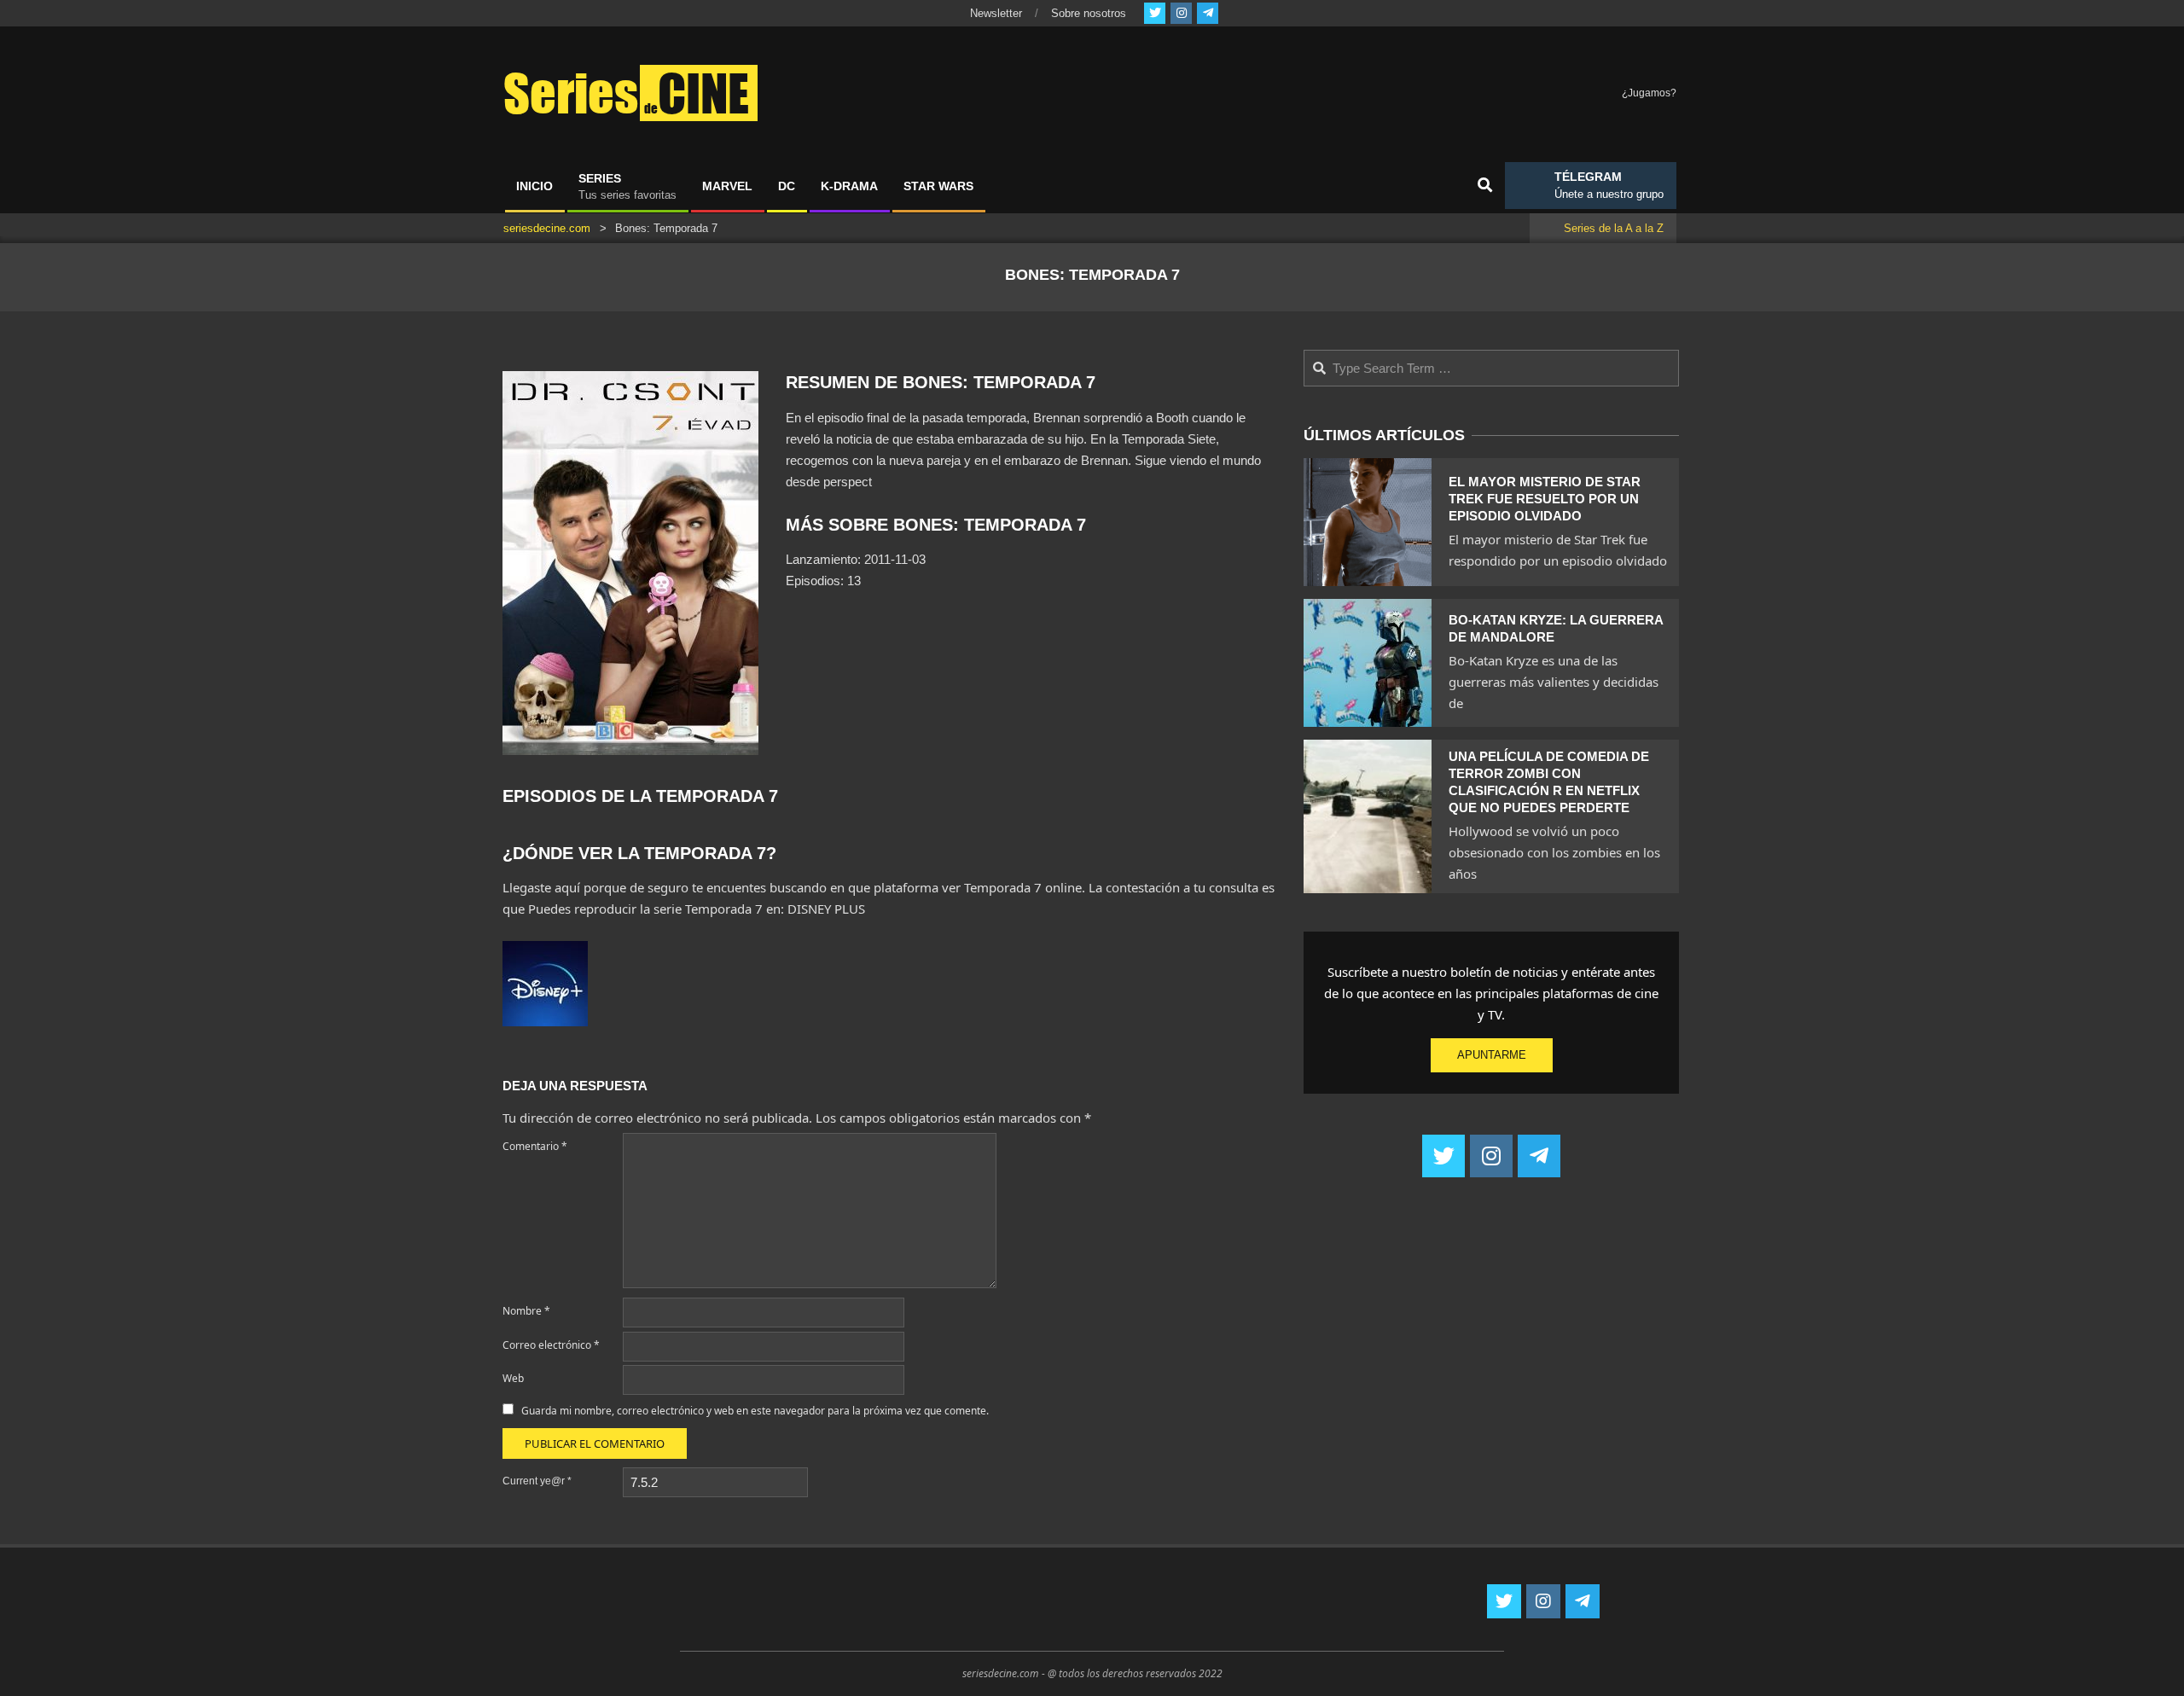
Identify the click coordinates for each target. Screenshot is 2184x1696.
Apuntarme (1492, 1055)
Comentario (535, 1146)
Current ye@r (537, 1481)
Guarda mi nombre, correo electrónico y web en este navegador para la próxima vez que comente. (755, 1411)
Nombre (526, 1311)
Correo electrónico (551, 1345)
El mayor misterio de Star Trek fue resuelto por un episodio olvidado (1545, 499)
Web (513, 1378)
